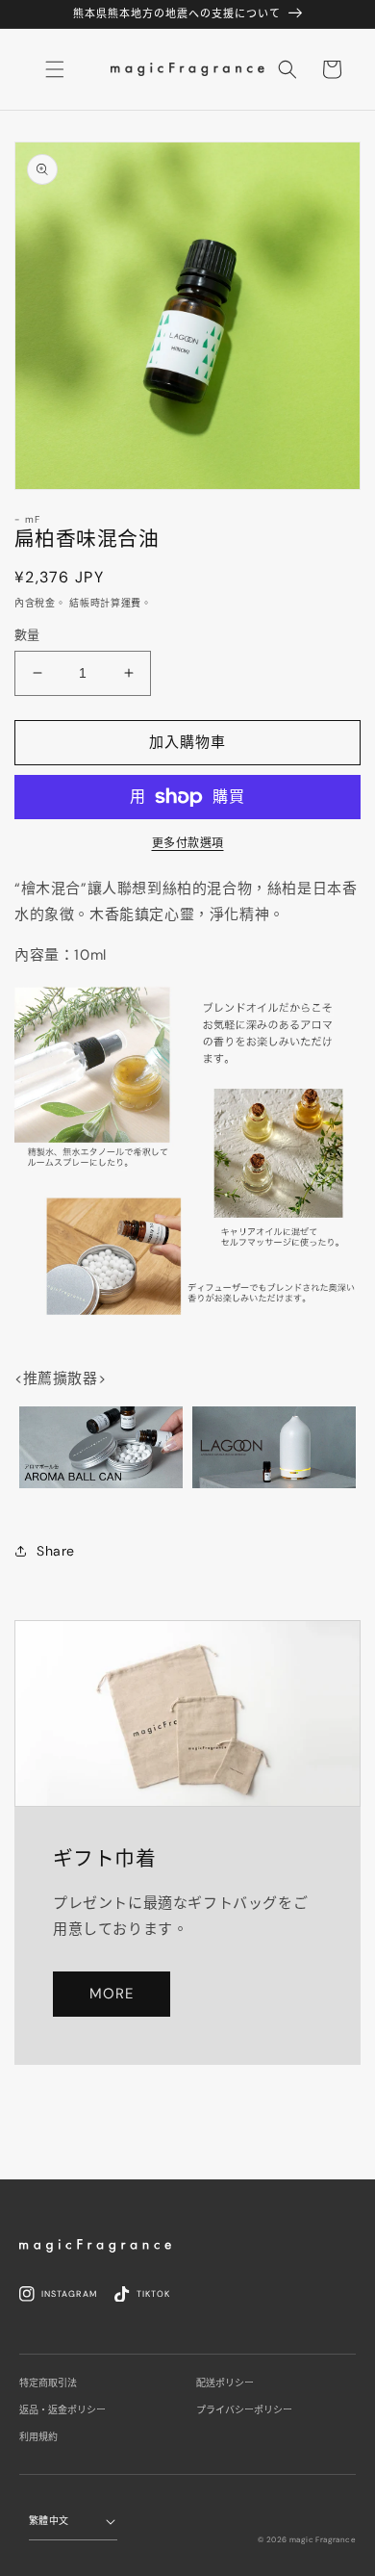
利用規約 (38, 2437)
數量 (27, 635)
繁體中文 (49, 2521)
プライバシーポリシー (244, 2410)
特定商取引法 (48, 2383)
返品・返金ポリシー (62, 2410)
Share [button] (56, 1551)
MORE (112, 1994)
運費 (131, 603)
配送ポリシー (225, 2383)
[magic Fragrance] (95, 2246)
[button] (287, 69)
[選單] (55, 69)
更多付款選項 (188, 843)
